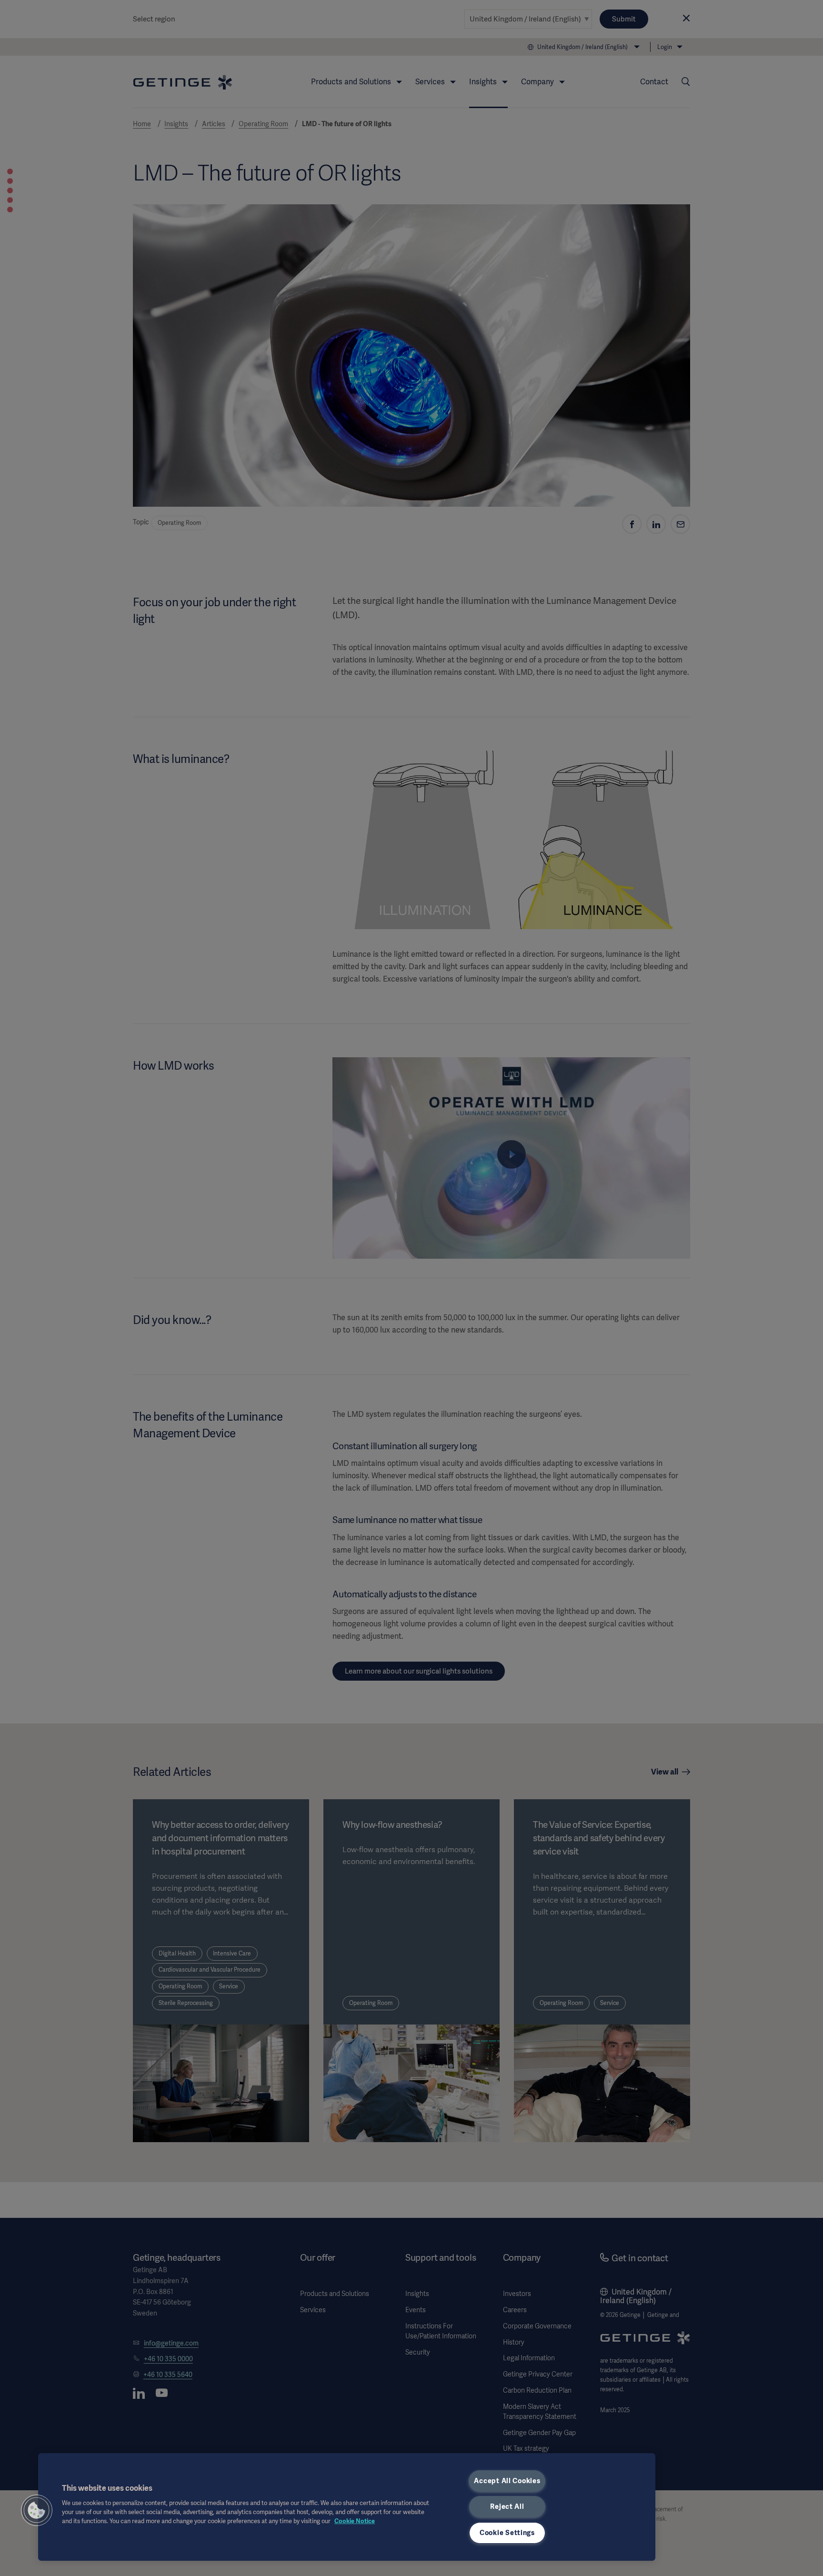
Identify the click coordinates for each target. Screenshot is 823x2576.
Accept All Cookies (507, 2481)
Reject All (507, 2506)
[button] (37, 2510)
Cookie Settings (507, 2533)
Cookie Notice (355, 2521)
